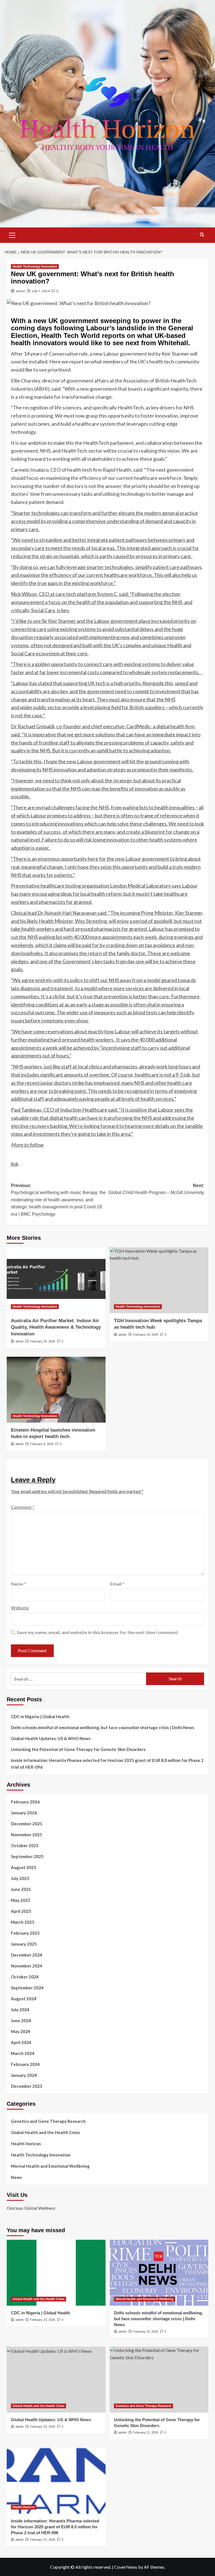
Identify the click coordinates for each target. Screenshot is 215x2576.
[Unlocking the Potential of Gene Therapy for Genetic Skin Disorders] (159, 2380)
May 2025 (21, 1900)
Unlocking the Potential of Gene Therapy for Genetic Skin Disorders (78, 1749)
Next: (156, 1189)
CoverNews (126, 2567)
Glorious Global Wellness (31, 2208)
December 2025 (27, 1824)
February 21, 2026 (146, 2432)
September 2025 (27, 1856)
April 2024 (21, 2042)
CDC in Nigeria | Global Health (40, 1716)
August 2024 (24, 1999)
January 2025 (24, 1944)
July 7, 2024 (41, 291)
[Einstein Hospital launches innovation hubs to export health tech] (56, 1390)
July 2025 (20, 1878)
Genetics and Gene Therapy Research (48, 2121)
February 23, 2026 (43, 2320)
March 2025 (23, 1922)
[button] (12, 234)
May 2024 (21, 2031)
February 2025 (25, 1933)
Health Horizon (26, 2144)
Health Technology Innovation (35, 266)
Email (117, 1584)
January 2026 (24, 1813)
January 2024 (24, 2075)
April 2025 (21, 1911)
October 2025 (25, 1845)
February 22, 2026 (43, 2427)
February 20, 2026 (43, 1341)
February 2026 (25, 1802)
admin (20, 291)
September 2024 (27, 1988)
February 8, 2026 (42, 1444)
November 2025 (27, 1835)
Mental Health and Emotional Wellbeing (50, 2166)
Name (18, 1584)
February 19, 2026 (146, 1335)
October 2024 (25, 1977)
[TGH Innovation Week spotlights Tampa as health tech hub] (159, 1280)
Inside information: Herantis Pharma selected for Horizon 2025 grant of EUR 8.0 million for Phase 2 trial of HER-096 (107, 1764)
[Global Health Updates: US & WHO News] (56, 2380)
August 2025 (24, 1867)
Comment (23, 1507)
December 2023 (27, 2086)
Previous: (58, 1200)
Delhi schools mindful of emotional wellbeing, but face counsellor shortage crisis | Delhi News (102, 1727)
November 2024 (27, 1966)
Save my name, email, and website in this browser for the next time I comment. (98, 1632)
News (16, 2177)
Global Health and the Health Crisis (45, 2132)
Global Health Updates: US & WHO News (51, 1738)
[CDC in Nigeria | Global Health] (56, 2273)
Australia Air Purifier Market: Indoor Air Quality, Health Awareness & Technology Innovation (56, 1327)
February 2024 (25, 2064)
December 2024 (27, 1955)
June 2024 (21, 2020)
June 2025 (21, 1889)
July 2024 (20, 2010)
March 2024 (23, 2053)
